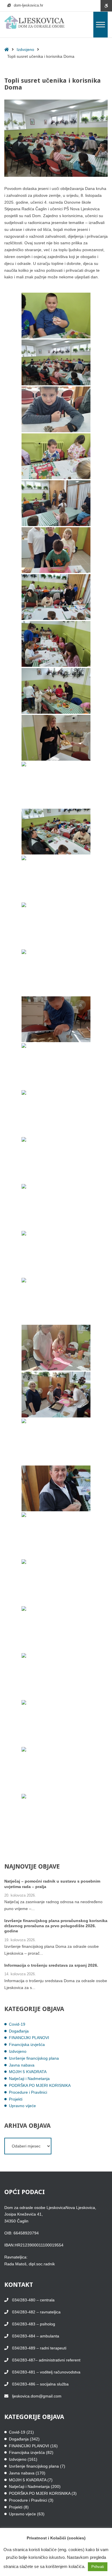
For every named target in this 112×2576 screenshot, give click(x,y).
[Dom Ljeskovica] (34, 22)
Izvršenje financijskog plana (34, 2058)
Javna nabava (22, 2065)
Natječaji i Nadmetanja (29, 2079)
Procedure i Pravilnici (28, 2092)
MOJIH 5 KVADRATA (28, 2072)
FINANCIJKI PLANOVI (29, 2038)
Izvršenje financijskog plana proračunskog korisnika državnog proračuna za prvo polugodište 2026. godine (56, 1926)
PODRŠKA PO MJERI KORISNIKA (40, 2085)
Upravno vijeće (22, 2106)
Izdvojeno (25, 49)
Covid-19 (17, 2024)
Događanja (19, 2031)
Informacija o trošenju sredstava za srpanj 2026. (51, 1965)
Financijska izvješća (27, 2044)
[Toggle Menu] (101, 24)
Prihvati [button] (98, 2567)
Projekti (16, 2099)
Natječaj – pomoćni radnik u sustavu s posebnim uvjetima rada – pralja (52, 1884)
